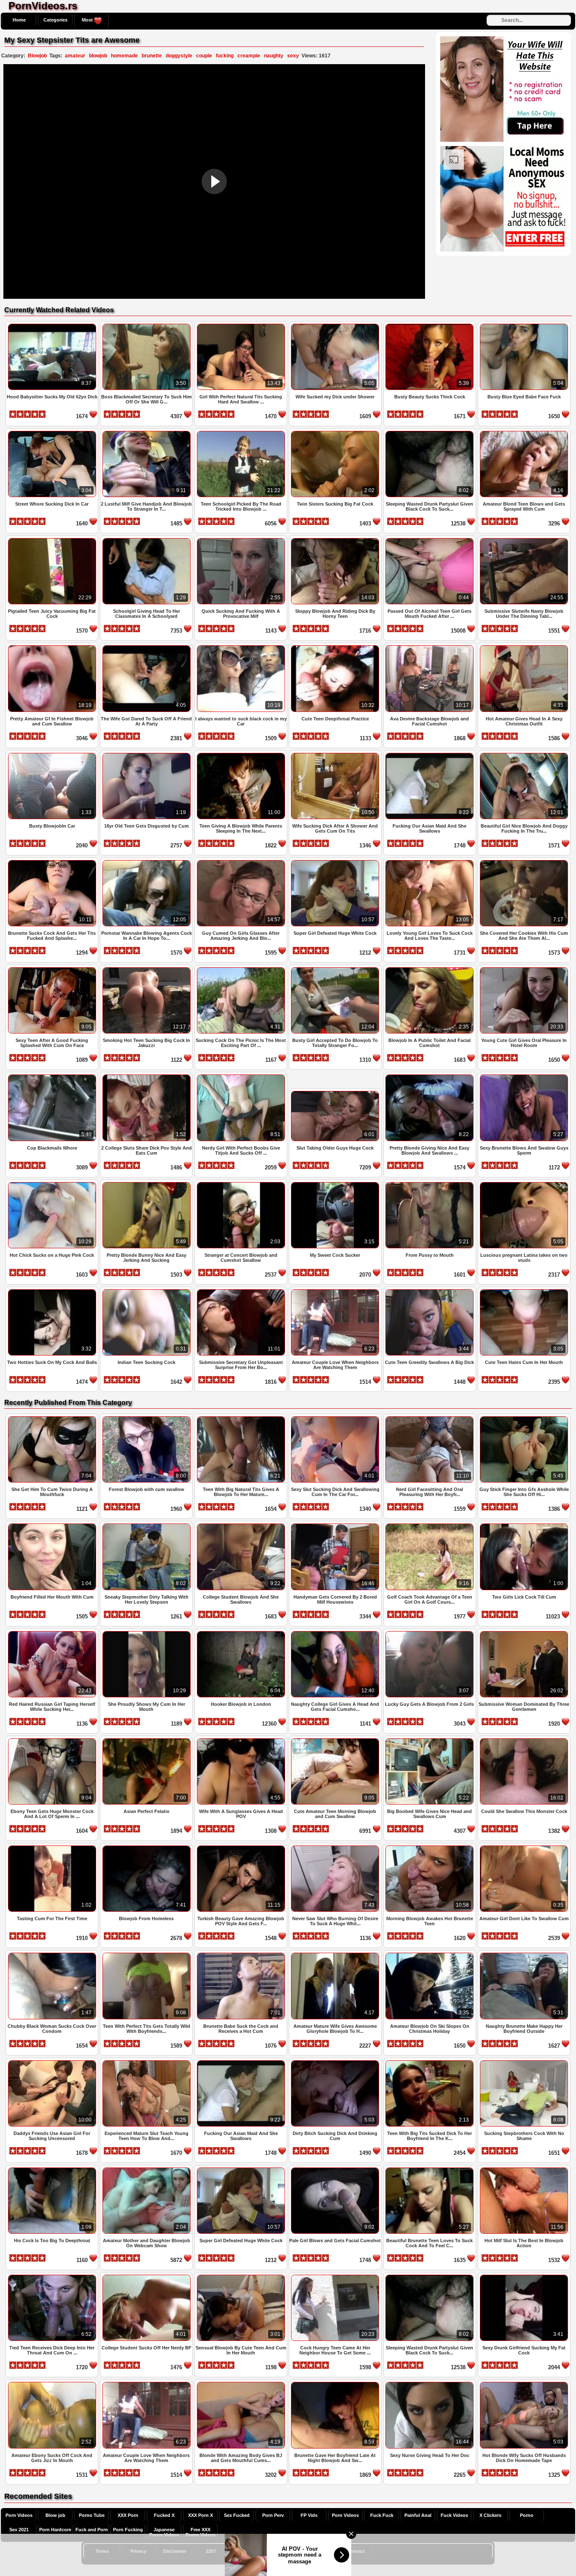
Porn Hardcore (55, 2530)
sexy (293, 56)
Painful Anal (418, 2515)
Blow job (55, 2515)
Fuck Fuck (382, 2515)
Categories (55, 20)
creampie (249, 56)
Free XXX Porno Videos (201, 2532)
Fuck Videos (454, 2515)
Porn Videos (19, 2515)
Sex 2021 (19, 2530)
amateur (75, 56)
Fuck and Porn (92, 2530)
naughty (274, 56)
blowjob (98, 56)
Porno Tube (92, 2515)
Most (88, 20)
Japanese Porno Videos (164, 2532)
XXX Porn (128, 2515)
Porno (527, 2515)
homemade (124, 56)
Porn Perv (273, 2515)
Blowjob (37, 56)
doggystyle (179, 56)
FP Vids (309, 2515)
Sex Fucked (237, 2515)
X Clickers (490, 2515)
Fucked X (164, 2515)
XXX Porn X (201, 2515)
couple (204, 56)
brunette (152, 56)
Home (19, 20)
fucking (225, 56)
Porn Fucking (128, 2530)
